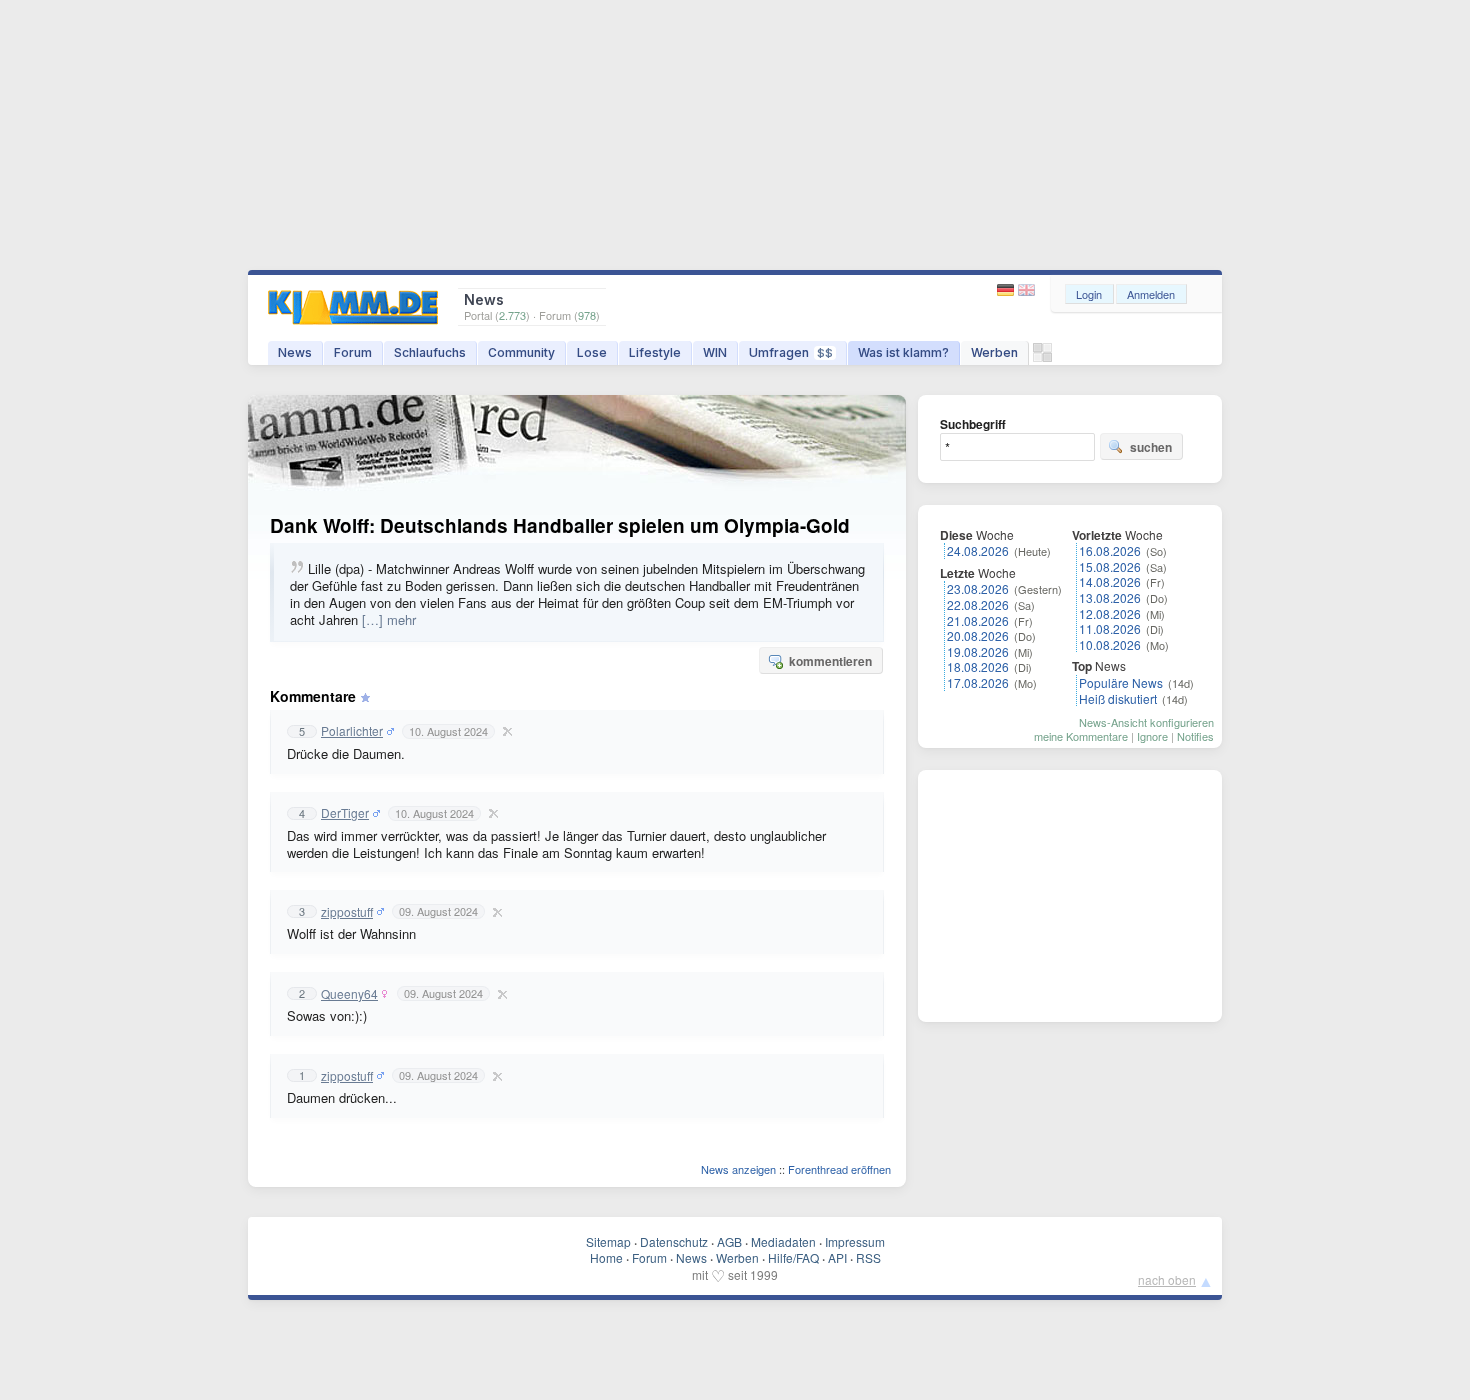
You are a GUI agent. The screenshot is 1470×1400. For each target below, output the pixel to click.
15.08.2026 (1110, 566)
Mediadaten (783, 1241)
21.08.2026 (978, 620)
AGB (729, 1241)
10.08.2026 (1110, 644)
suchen (1151, 447)
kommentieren (830, 661)
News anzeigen (738, 1169)
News (295, 352)
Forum (353, 352)
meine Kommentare (1081, 736)
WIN (715, 352)
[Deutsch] (1007, 290)
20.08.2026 (978, 635)
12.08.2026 (1110, 613)
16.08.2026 (1110, 550)
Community (521, 352)
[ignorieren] (505, 731)
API (837, 1257)
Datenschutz (674, 1241)
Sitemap (608, 1241)
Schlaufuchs (430, 352)
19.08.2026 (978, 651)
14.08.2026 (1110, 581)
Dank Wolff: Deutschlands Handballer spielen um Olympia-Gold (560, 525)
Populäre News (1121, 682)
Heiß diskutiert (1118, 698)
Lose (592, 352)
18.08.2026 (978, 666)
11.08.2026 (1110, 628)
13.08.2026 (1110, 597)
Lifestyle (655, 352)
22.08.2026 (978, 604)
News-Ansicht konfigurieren (1146, 722)
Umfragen (791, 352)
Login (1089, 294)
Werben (994, 352)
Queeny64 (349, 994)
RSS (868, 1257)
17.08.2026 (978, 682)
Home (606, 1257)
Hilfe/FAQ (793, 1257)
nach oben (1167, 1279)
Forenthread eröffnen (839, 1169)
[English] (1026, 290)
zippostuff (347, 912)
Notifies (1195, 736)
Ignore (1152, 736)
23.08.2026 (978, 588)
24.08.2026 (978, 550)
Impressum (855, 1241)
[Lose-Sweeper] (1042, 357)
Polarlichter (352, 731)
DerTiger (345, 813)
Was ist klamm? (903, 352)
